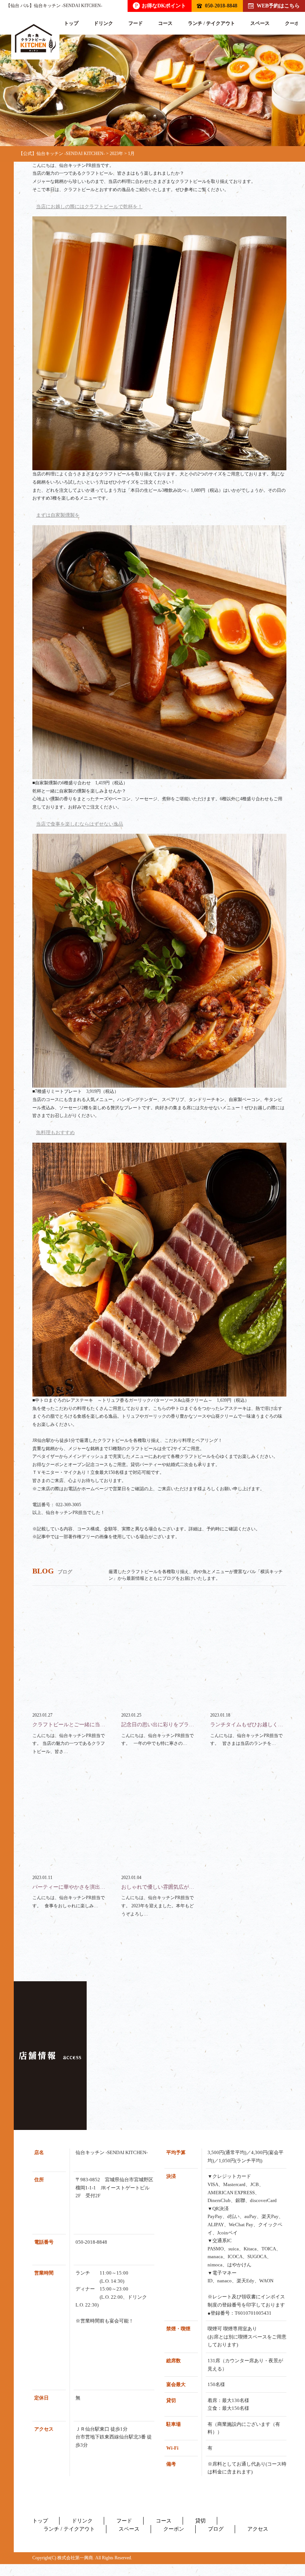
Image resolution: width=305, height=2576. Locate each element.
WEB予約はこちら (278, 6)
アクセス (258, 2529)
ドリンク (103, 23)
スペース (260, 23)
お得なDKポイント (160, 6)
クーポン (174, 2529)
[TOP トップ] (35, 38)
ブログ (216, 2529)
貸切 (200, 2521)
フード (136, 23)
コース (165, 23)
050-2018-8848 (221, 6)
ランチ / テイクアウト (211, 23)
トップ (71, 23)
